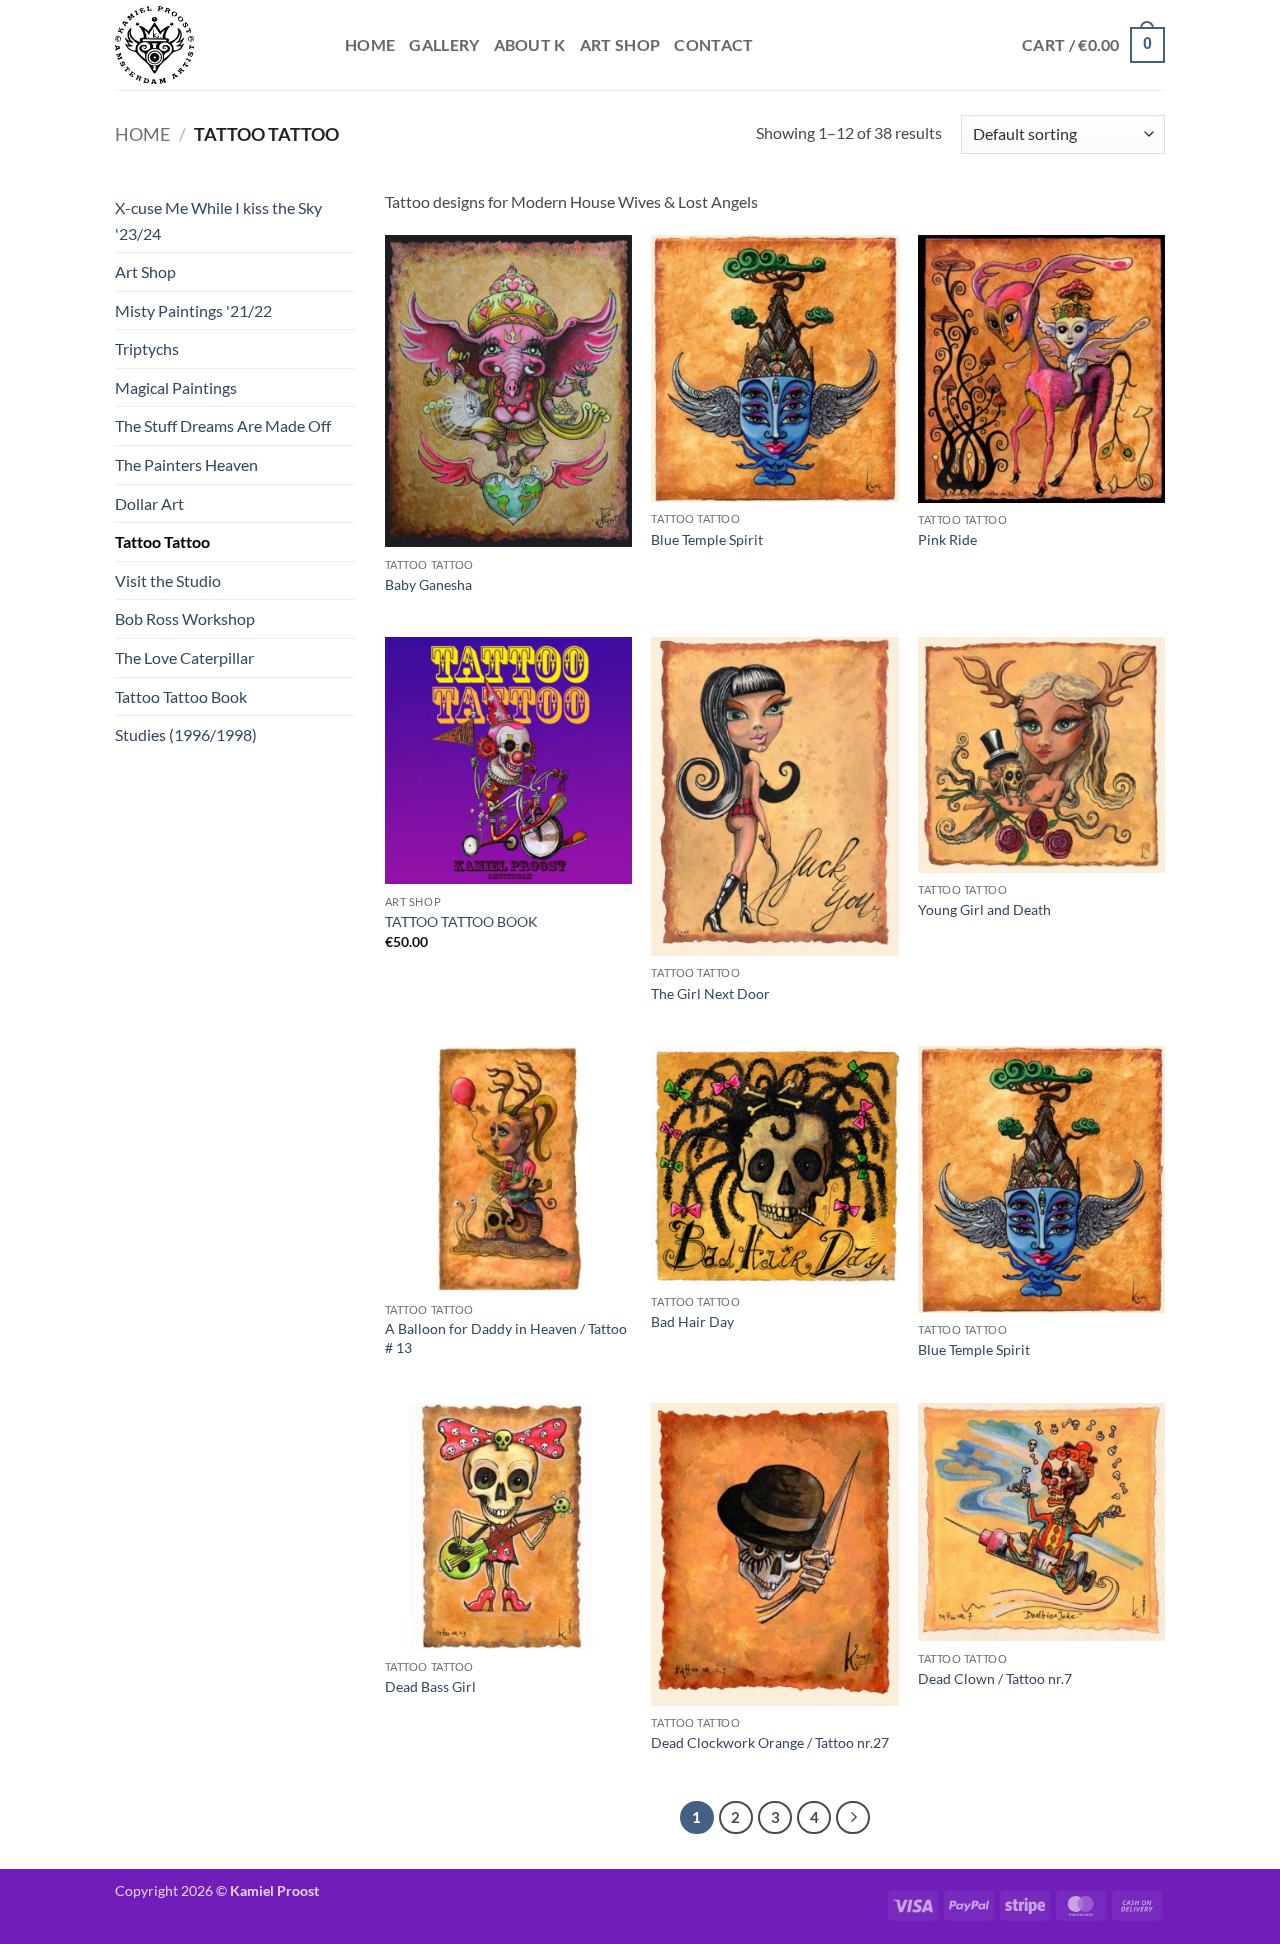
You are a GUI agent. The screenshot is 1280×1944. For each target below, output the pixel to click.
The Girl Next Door (710, 993)
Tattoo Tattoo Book (181, 696)
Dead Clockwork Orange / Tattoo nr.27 (770, 1742)
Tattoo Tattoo (162, 541)
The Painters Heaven (186, 464)
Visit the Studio (168, 580)
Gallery (444, 44)
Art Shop (620, 44)
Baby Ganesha (428, 584)
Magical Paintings (176, 387)
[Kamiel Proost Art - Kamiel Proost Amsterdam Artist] (215, 45)
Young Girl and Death (984, 909)
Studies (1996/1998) (186, 734)
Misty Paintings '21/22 (193, 310)
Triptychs (147, 348)
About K (530, 44)
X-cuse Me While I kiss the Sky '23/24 (218, 220)
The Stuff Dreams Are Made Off (223, 425)
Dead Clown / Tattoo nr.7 (995, 1678)
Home (370, 44)
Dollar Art (149, 503)
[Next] (853, 1818)
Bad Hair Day (692, 1321)
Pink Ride (947, 539)
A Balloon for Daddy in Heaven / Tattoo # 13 (506, 1338)
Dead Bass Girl (430, 1686)
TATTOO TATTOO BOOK (461, 921)
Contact (713, 44)
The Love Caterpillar (184, 657)
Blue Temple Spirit (707, 539)
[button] (1093, 45)
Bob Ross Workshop (185, 618)
